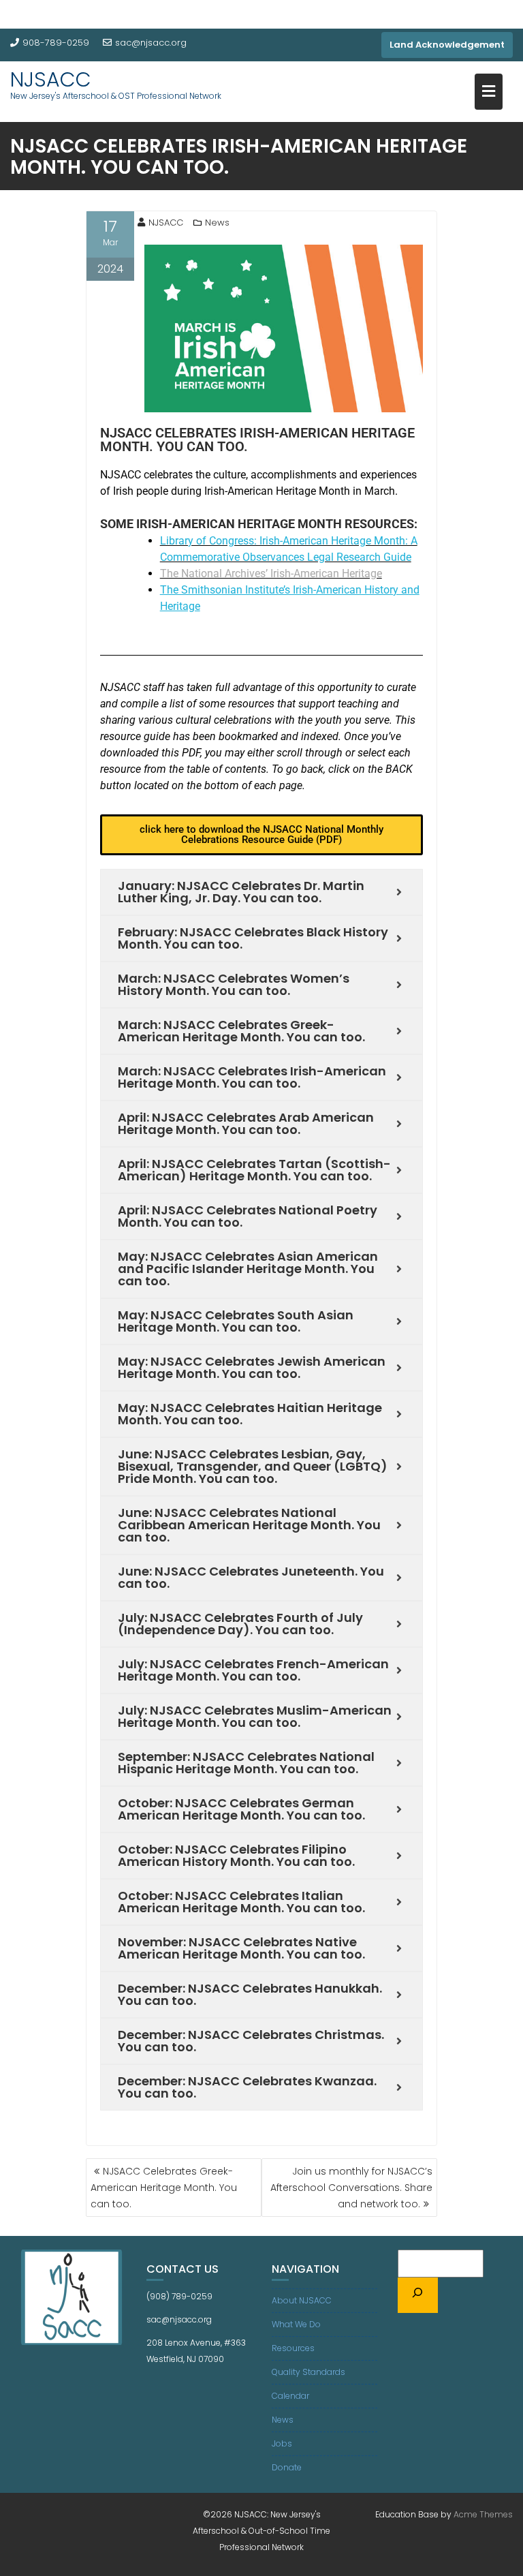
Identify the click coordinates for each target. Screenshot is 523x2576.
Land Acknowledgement (447, 45)
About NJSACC (302, 2300)
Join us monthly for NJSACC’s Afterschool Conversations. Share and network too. (351, 2188)
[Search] (418, 2295)
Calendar (290, 2396)
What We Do (296, 2324)
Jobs (282, 2443)
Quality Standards (308, 2372)
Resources (293, 2348)
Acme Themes (483, 2514)
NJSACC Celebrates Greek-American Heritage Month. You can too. (164, 2188)
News (217, 223)
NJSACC (51, 79)
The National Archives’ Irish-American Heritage (271, 573)
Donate (287, 2467)
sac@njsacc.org (151, 43)
